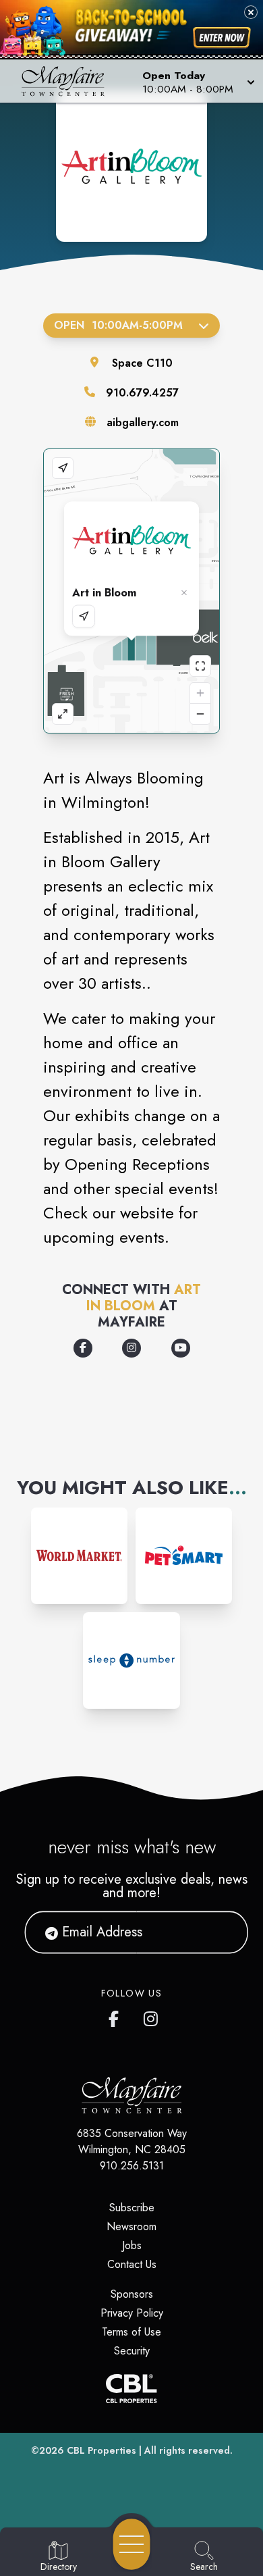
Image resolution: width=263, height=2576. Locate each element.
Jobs (132, 2245)
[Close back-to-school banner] (251, 12)
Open (118, 325)
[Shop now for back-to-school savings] (222, 37)
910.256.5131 (132, 2166)
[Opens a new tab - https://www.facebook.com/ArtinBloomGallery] (83, 1348)
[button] (197, 81)
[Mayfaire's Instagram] (152, 2016)
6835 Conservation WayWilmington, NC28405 (132, 2141)
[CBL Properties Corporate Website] (131, 2389)
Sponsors (132, 2294)
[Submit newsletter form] (221, 1932)
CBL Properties (101, 2450)
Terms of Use (131, 2332)
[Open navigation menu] (131, 2544)
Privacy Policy (132, 2313)
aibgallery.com (143, 422)
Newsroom (131, 2226)
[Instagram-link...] (79, 1556)
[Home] (68, 81)
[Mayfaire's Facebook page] (117, 2016)
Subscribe (132, 2208)
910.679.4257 (142, 393)
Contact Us (132, 2264)
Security (132, 2351)
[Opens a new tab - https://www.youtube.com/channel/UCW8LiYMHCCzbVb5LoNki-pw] (181, 1348)
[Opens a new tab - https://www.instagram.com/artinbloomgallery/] (131, 1348)
